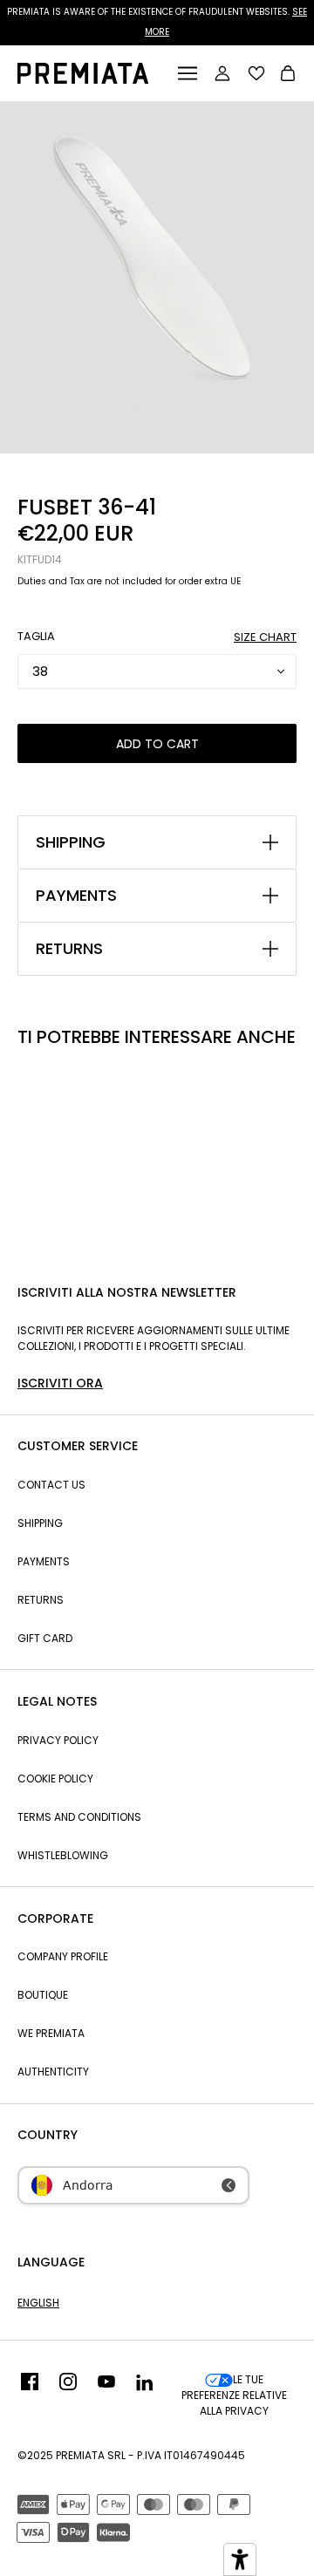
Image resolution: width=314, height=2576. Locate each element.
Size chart (265, 637)
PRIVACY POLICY (58, 1740)
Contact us (51, 1485)
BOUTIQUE (43, 1995)
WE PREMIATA (51, 2033)
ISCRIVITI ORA (60, 1383)
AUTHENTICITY (53, 2072)
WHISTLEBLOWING (63, 1855)
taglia (36, 636)
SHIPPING (71, 842)
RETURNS (69, 949)
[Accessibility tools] (240, 2559)
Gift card (45, 1638)
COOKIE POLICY (55, 1779)
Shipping (40, 1523)
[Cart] (288, 75)
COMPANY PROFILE (63, 1956)
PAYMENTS (76, 896)
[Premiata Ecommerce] (83, 79)
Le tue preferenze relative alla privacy (234, 2395)
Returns (41, 1600)
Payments (44, 1561)
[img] (30, 2395)
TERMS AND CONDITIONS (79, 1817)
